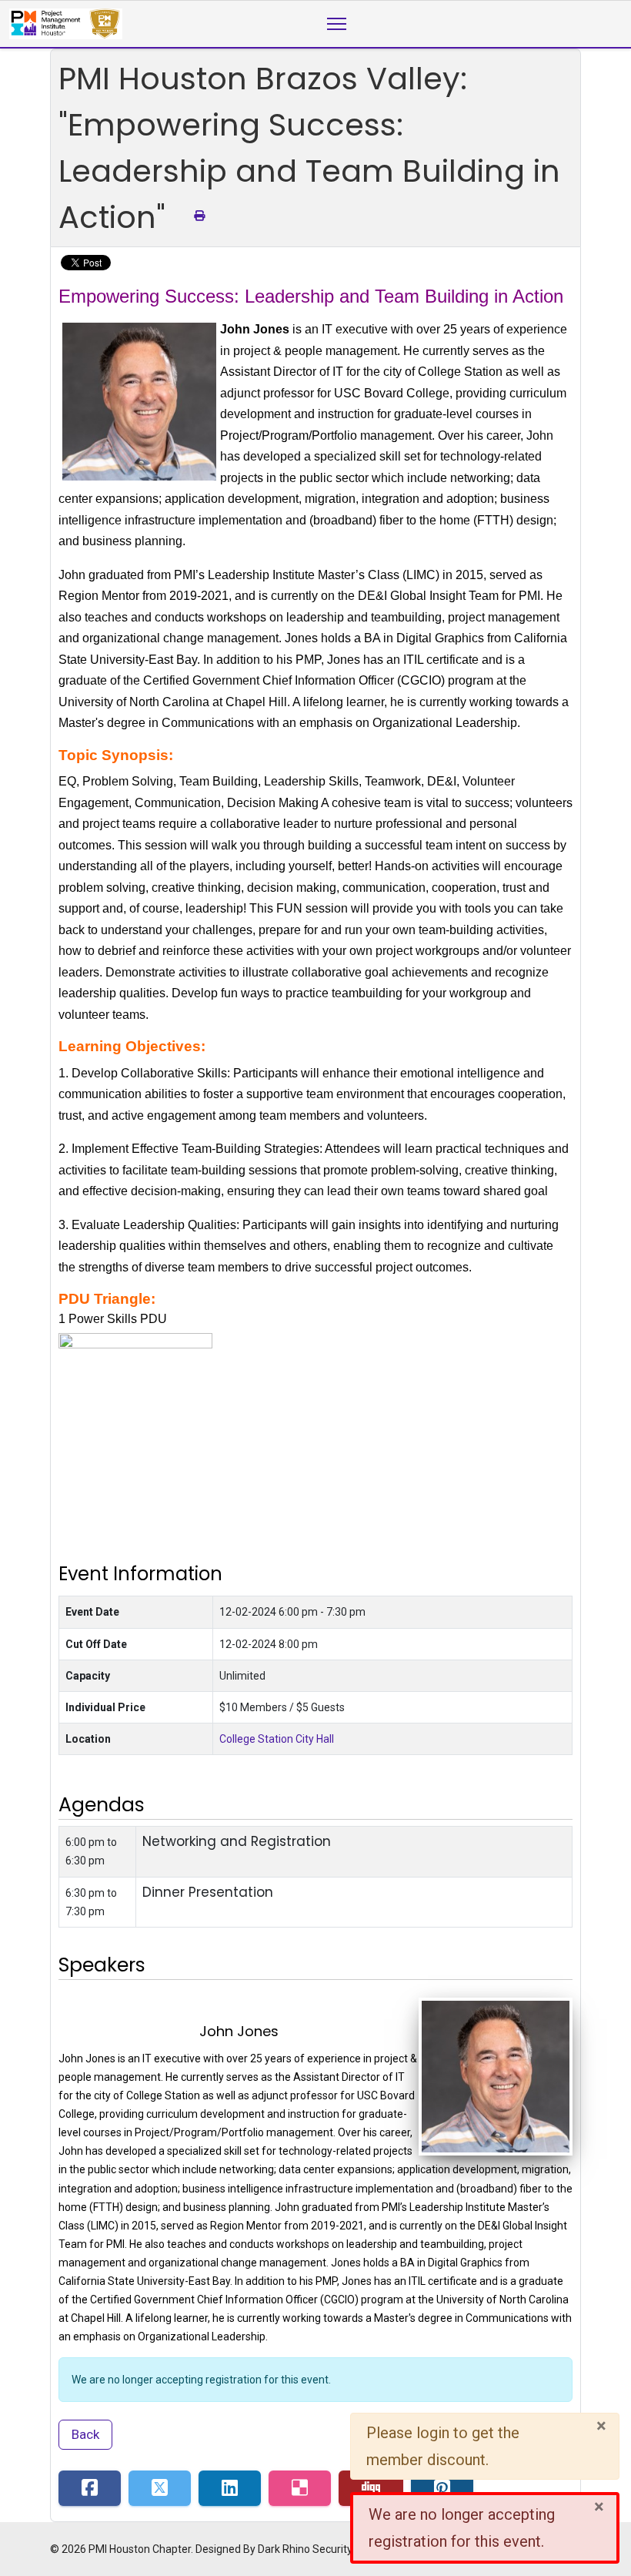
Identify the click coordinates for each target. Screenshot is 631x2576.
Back (85, 2434)
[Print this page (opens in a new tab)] (199, 216)
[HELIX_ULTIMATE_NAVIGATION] (337, 24)
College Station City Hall (277, 1739)
